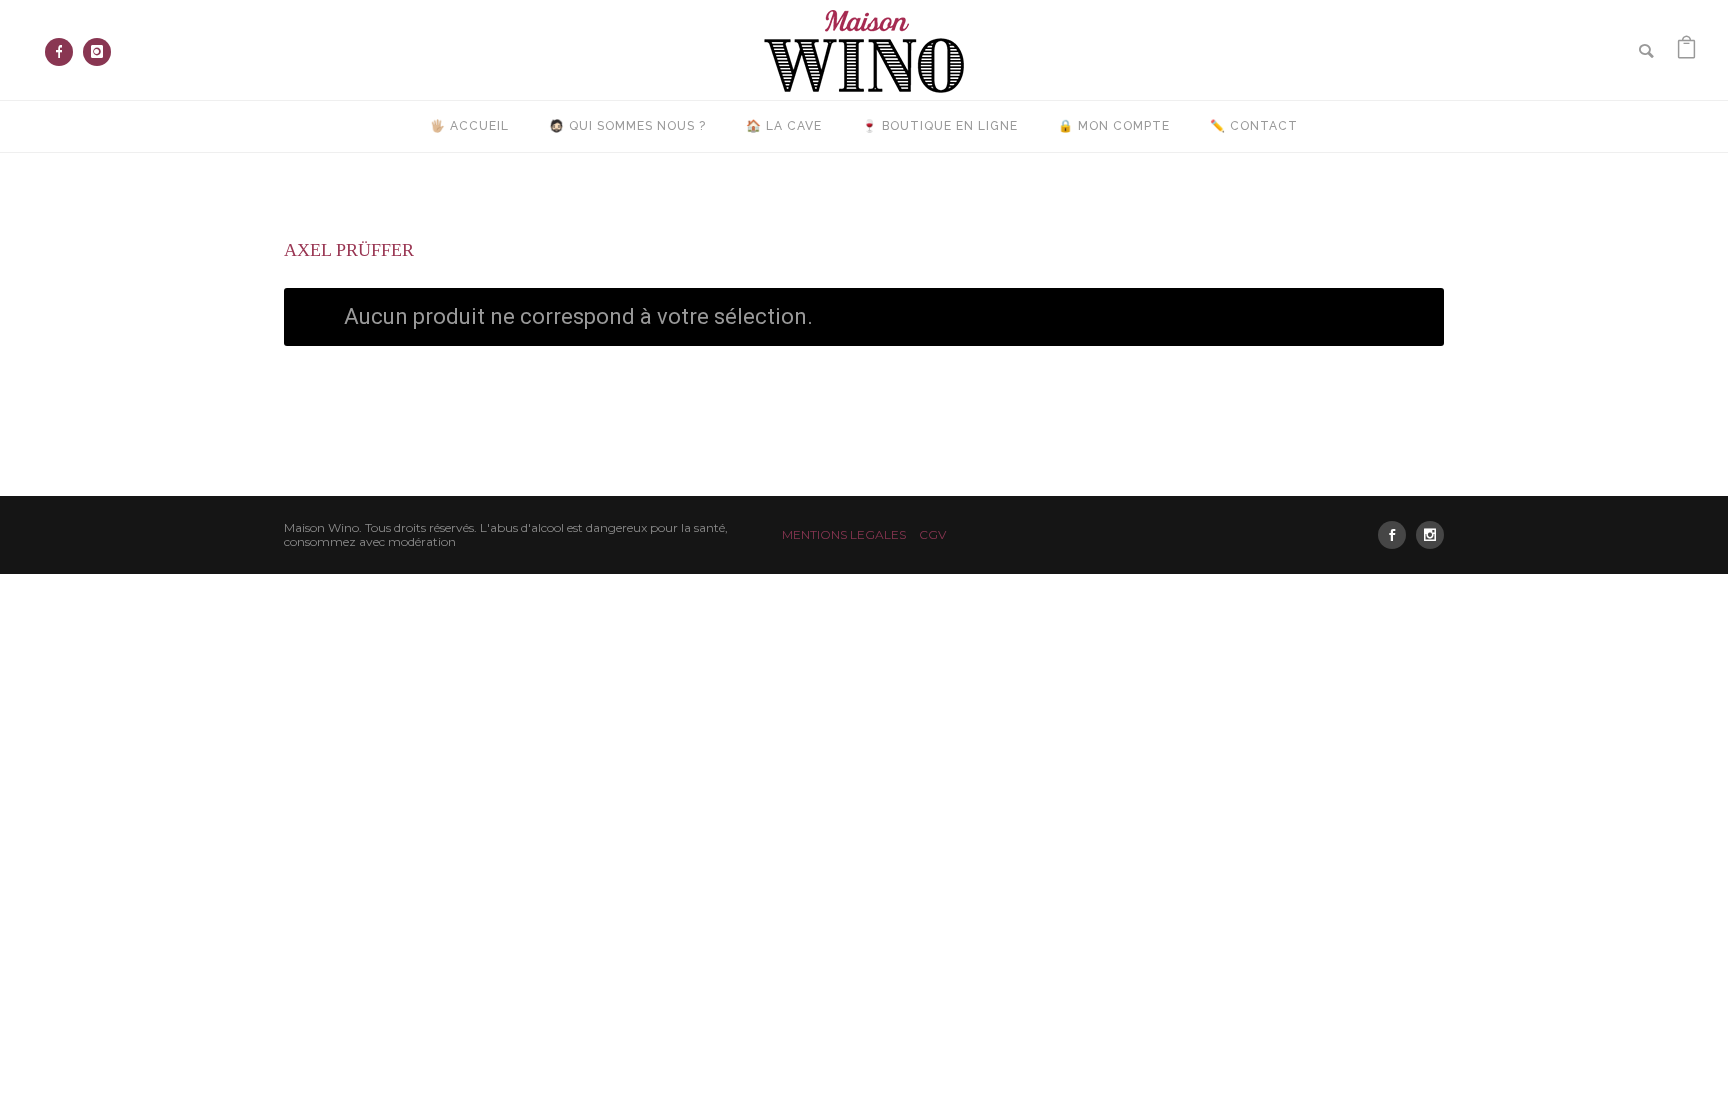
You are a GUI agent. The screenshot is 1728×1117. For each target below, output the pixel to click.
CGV (932, 534)
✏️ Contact (1254, 126)
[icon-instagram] (97, 52)
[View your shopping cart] (1686, 49)
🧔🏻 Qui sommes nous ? (627, 126)
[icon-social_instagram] (1430, 535)
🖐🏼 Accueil (469, 126)
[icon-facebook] (64, 52)
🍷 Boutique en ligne (940, 126)
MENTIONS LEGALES (844, 534)
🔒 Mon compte (1114, 126)
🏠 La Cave (784, 126)
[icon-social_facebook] (1397, 535)
